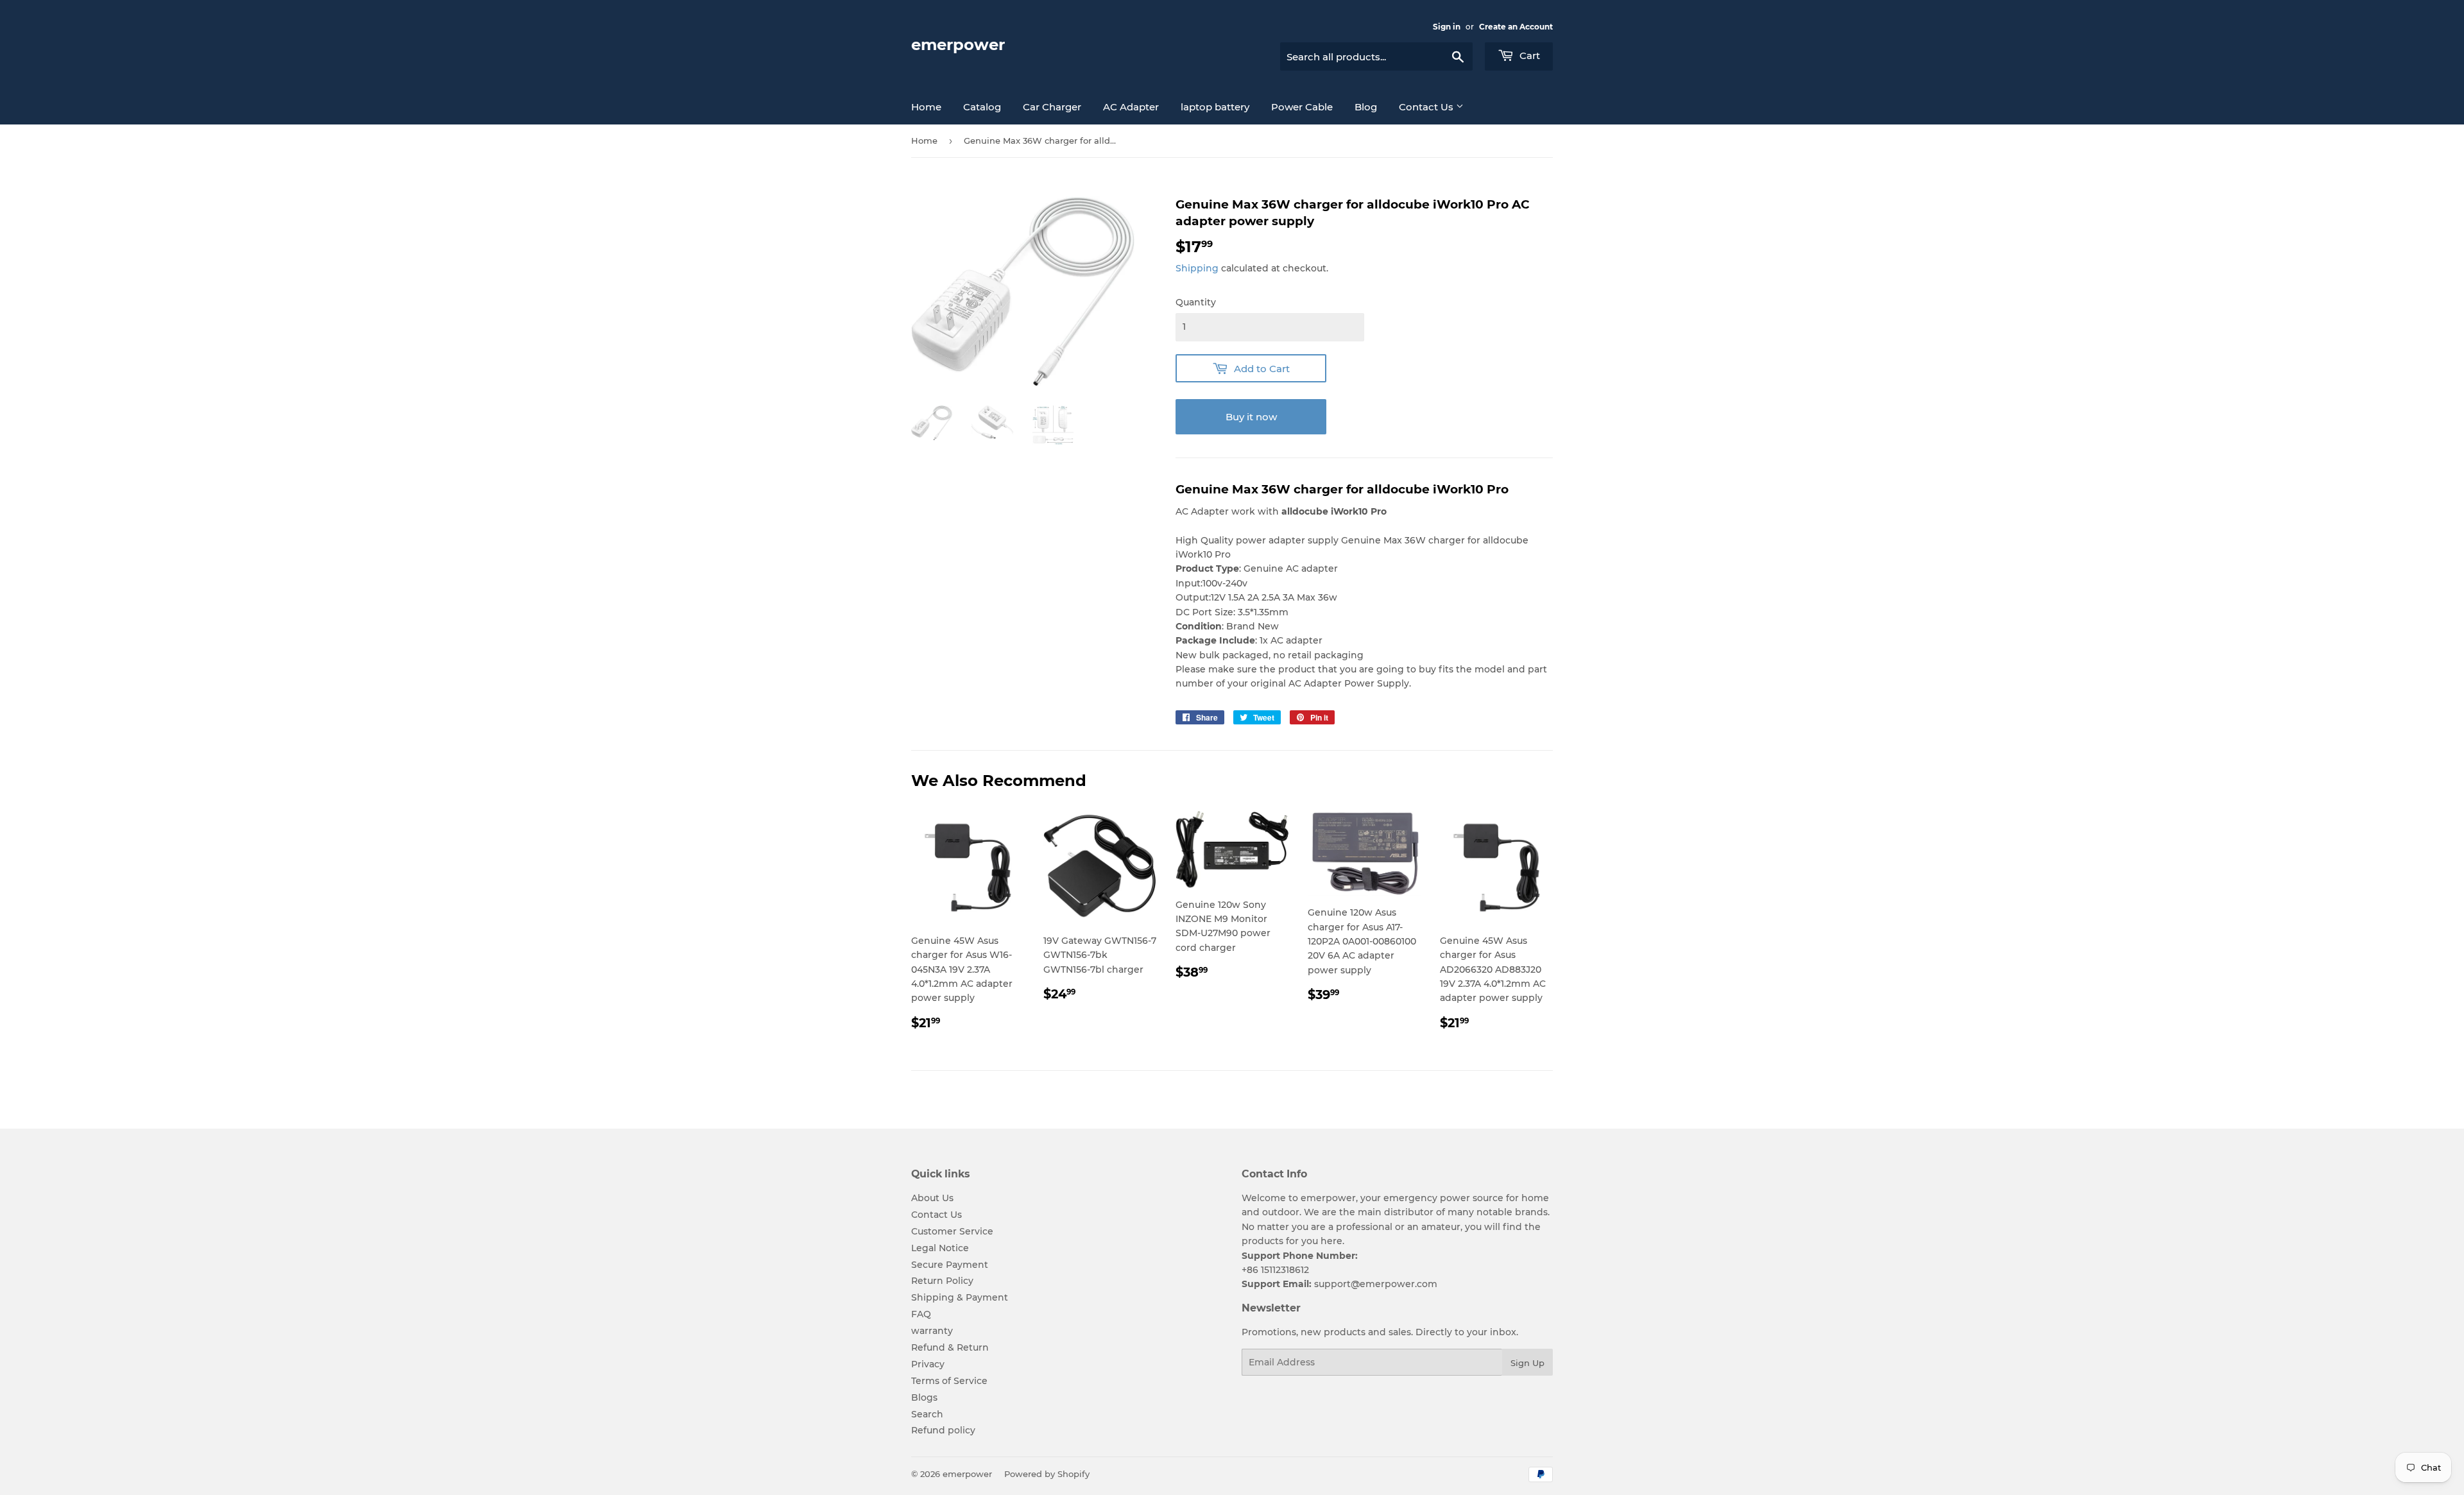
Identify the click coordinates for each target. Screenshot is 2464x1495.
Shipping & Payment (960, 1297)
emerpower (958, 45)
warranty (932, 1331)
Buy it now (1251, 417)
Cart (1528, 56)
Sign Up (1527, 1363)
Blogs (924, 1397)
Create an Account (1516, 27)
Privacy (928, 1364)
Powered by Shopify (1047, 1474)
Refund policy (943, 1430)
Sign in (1447, 27)
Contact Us (1427, 107)
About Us (932, 1198)
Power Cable (1302, 107)
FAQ (921, 1314)
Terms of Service (949, 1381)
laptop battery (1215, 107)
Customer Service (952, 1231)
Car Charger (1052, 107)
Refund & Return (950, 1347)
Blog (1366, 107)
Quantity (1196, 302)
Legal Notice (940, 1248)
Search (927, 1414)
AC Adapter (1131, 107)
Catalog (982, 107)
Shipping (1197, 268)
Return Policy (942, 1281)
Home (926, 107)
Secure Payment (950, 1265)
